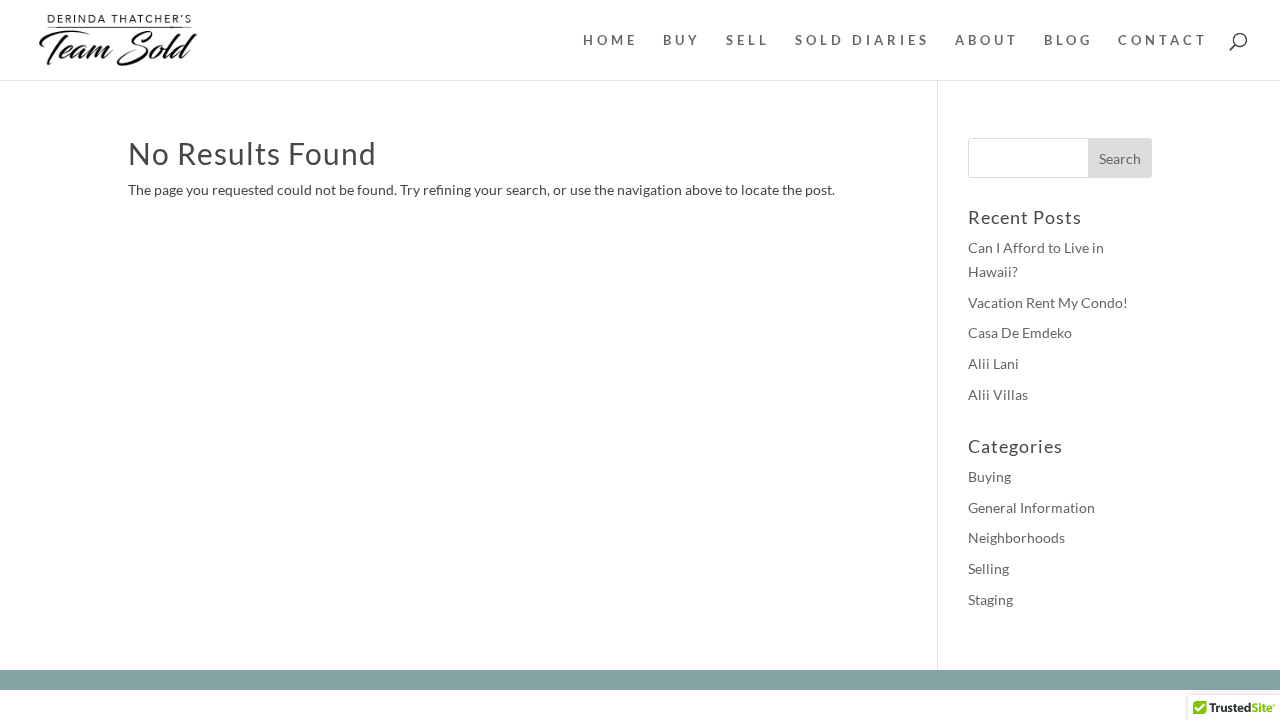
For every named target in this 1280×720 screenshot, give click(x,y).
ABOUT (987, 40)
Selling (988, 568)
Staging (990, 599)
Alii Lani (993, 363)
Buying (989, 476)
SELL (748, 40)
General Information (1031, 507)
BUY (682, 40)
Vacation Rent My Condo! (1048, 302)
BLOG (1068, 40)
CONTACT (1163, 40)
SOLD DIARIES (862, 40)
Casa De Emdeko (1020, 332)
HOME (610, 40)
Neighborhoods (1016, 537)
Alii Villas (998, 394)
